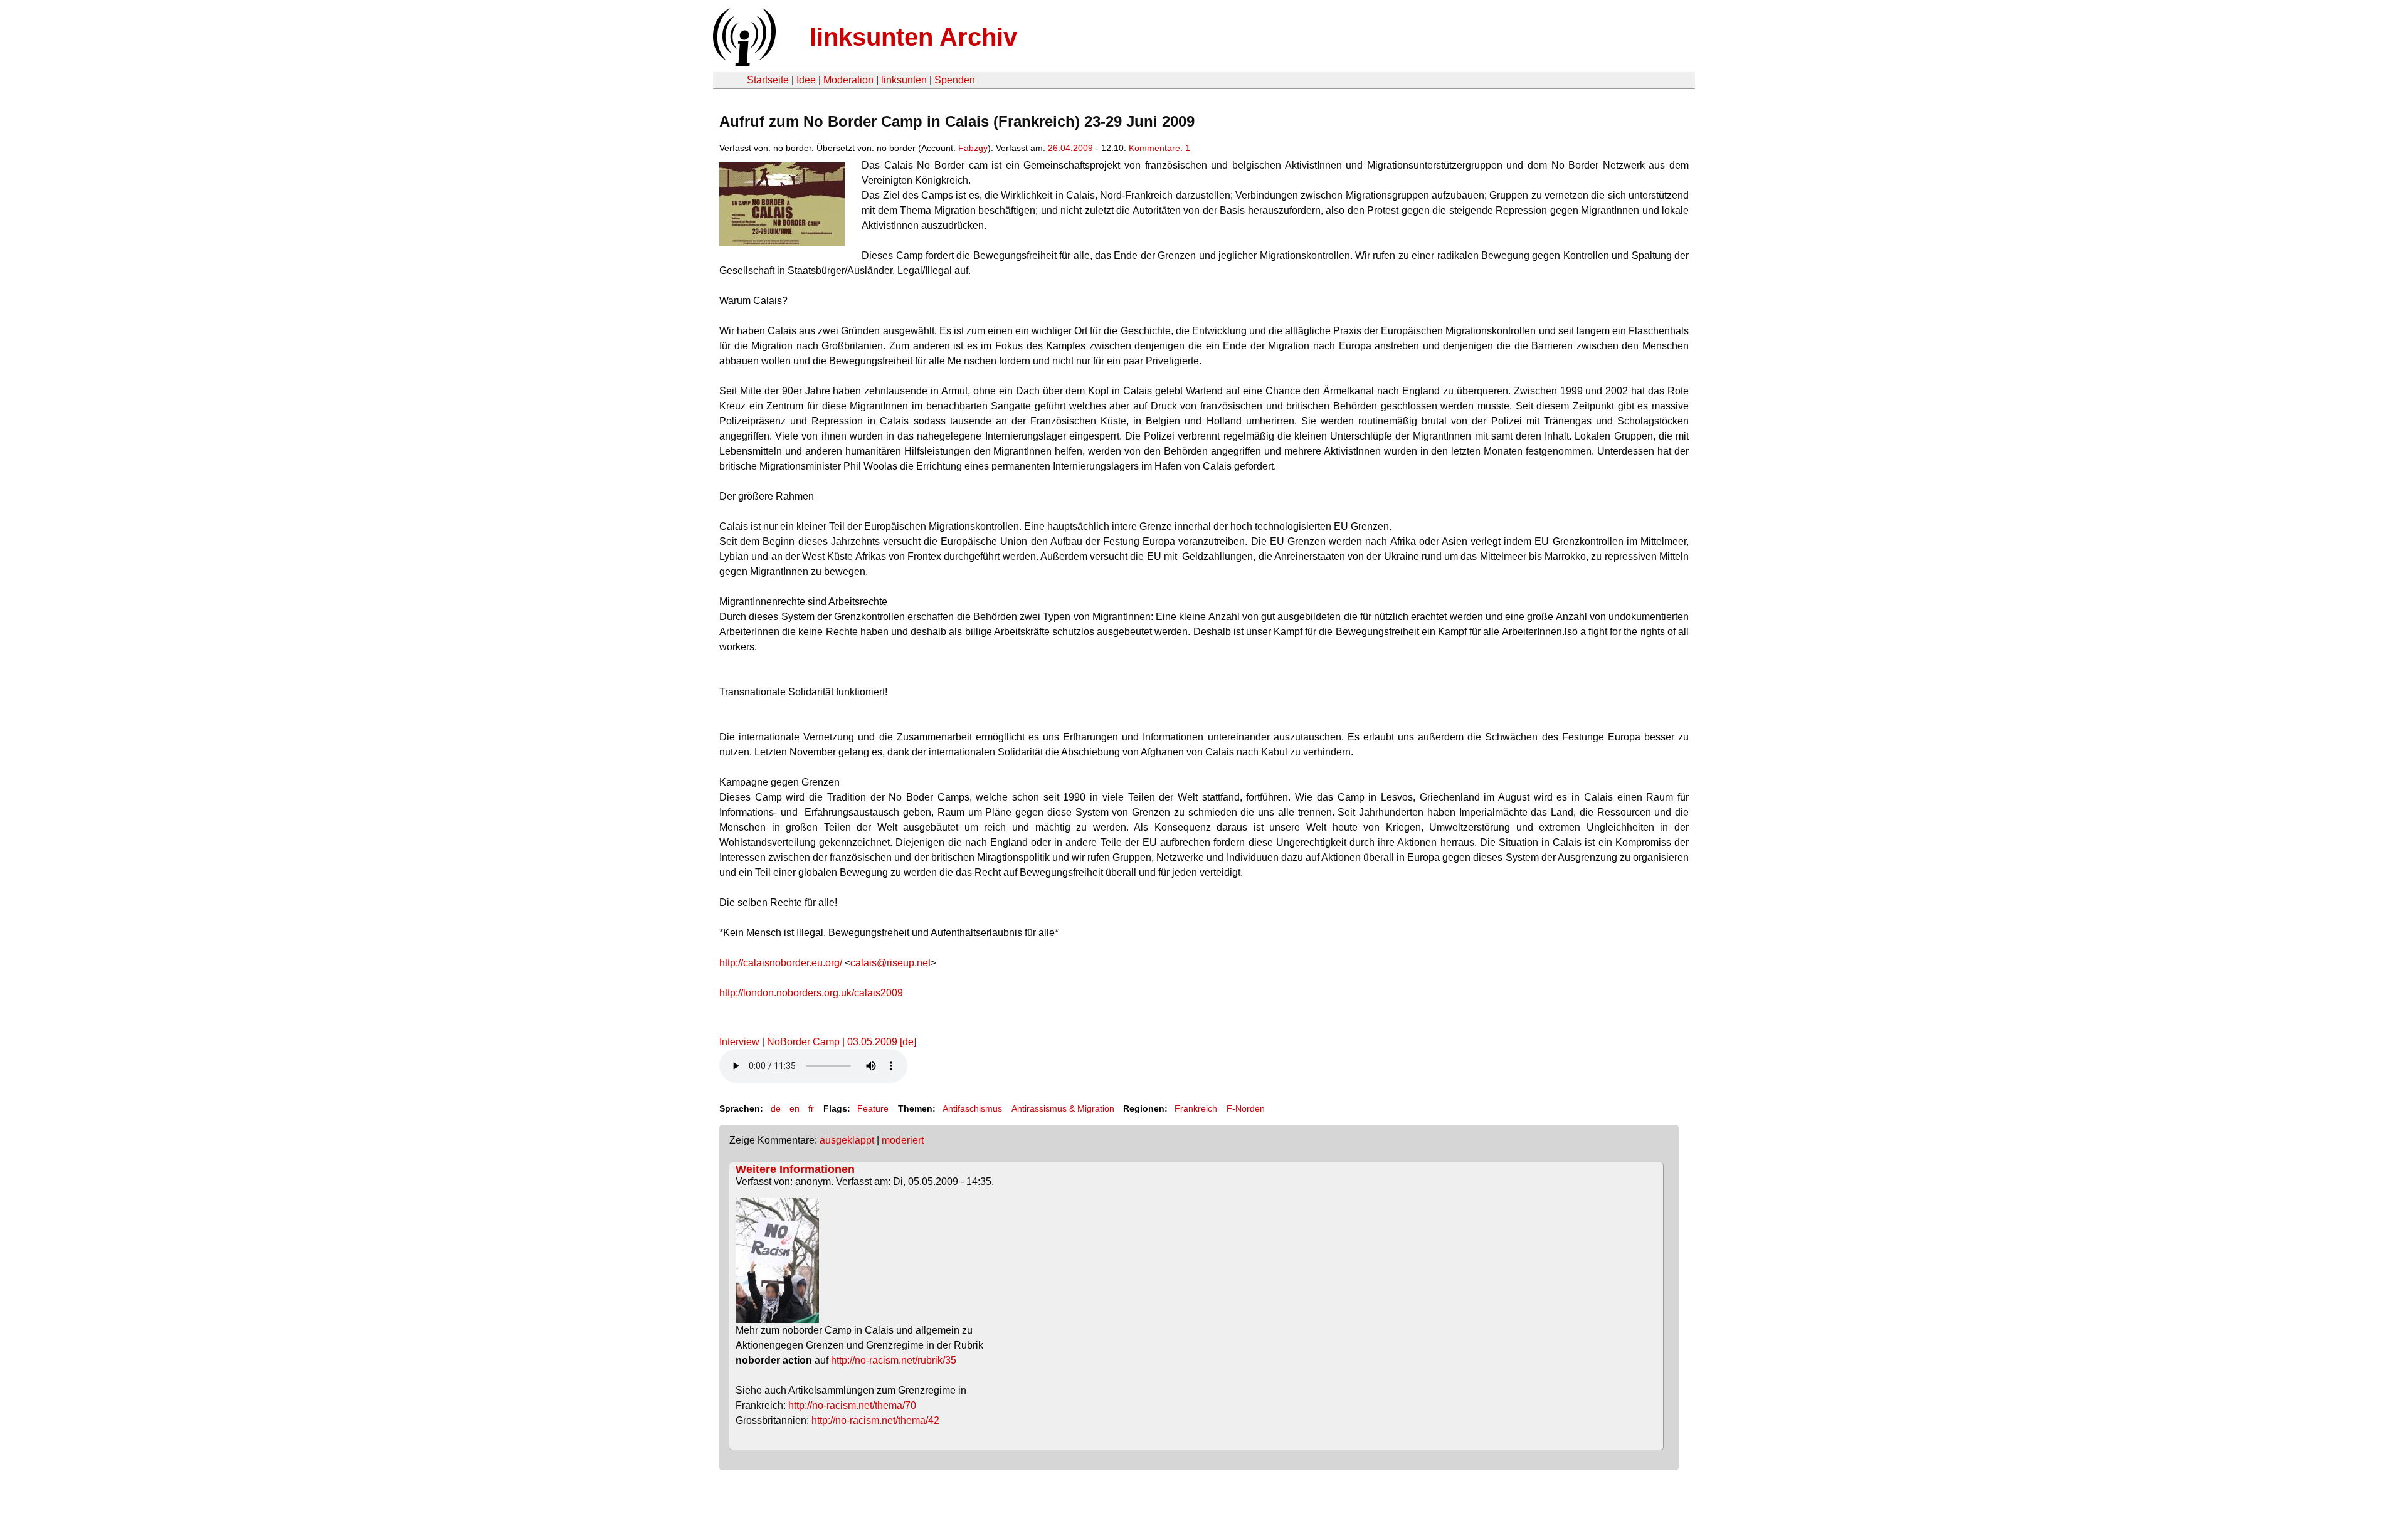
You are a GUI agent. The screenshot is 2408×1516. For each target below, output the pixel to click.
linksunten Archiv (913, 37)
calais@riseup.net (890, 963)
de (776, 1108)
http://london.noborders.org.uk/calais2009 (811, 993)
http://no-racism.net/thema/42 (875, 1420)
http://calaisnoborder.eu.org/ (781, 963)
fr (811, 1108)
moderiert (903, 1140)
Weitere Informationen (795, 1169)
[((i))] (743, 63)
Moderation (848, 80)
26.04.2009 (1070, 148)
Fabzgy (973, 148)
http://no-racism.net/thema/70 (852, 1405)
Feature (873, 1108)
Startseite (768, 80)
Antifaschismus (972, 1108)
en (795, 1108)
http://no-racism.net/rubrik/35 (894, 1360)
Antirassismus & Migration (1063, 1108)
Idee (806, 80)
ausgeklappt (847, 1140)
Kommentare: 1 (1159, 148)
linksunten (904, 80)
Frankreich (1196, 1108)
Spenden (955, 80)
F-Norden (1246, 1108)
